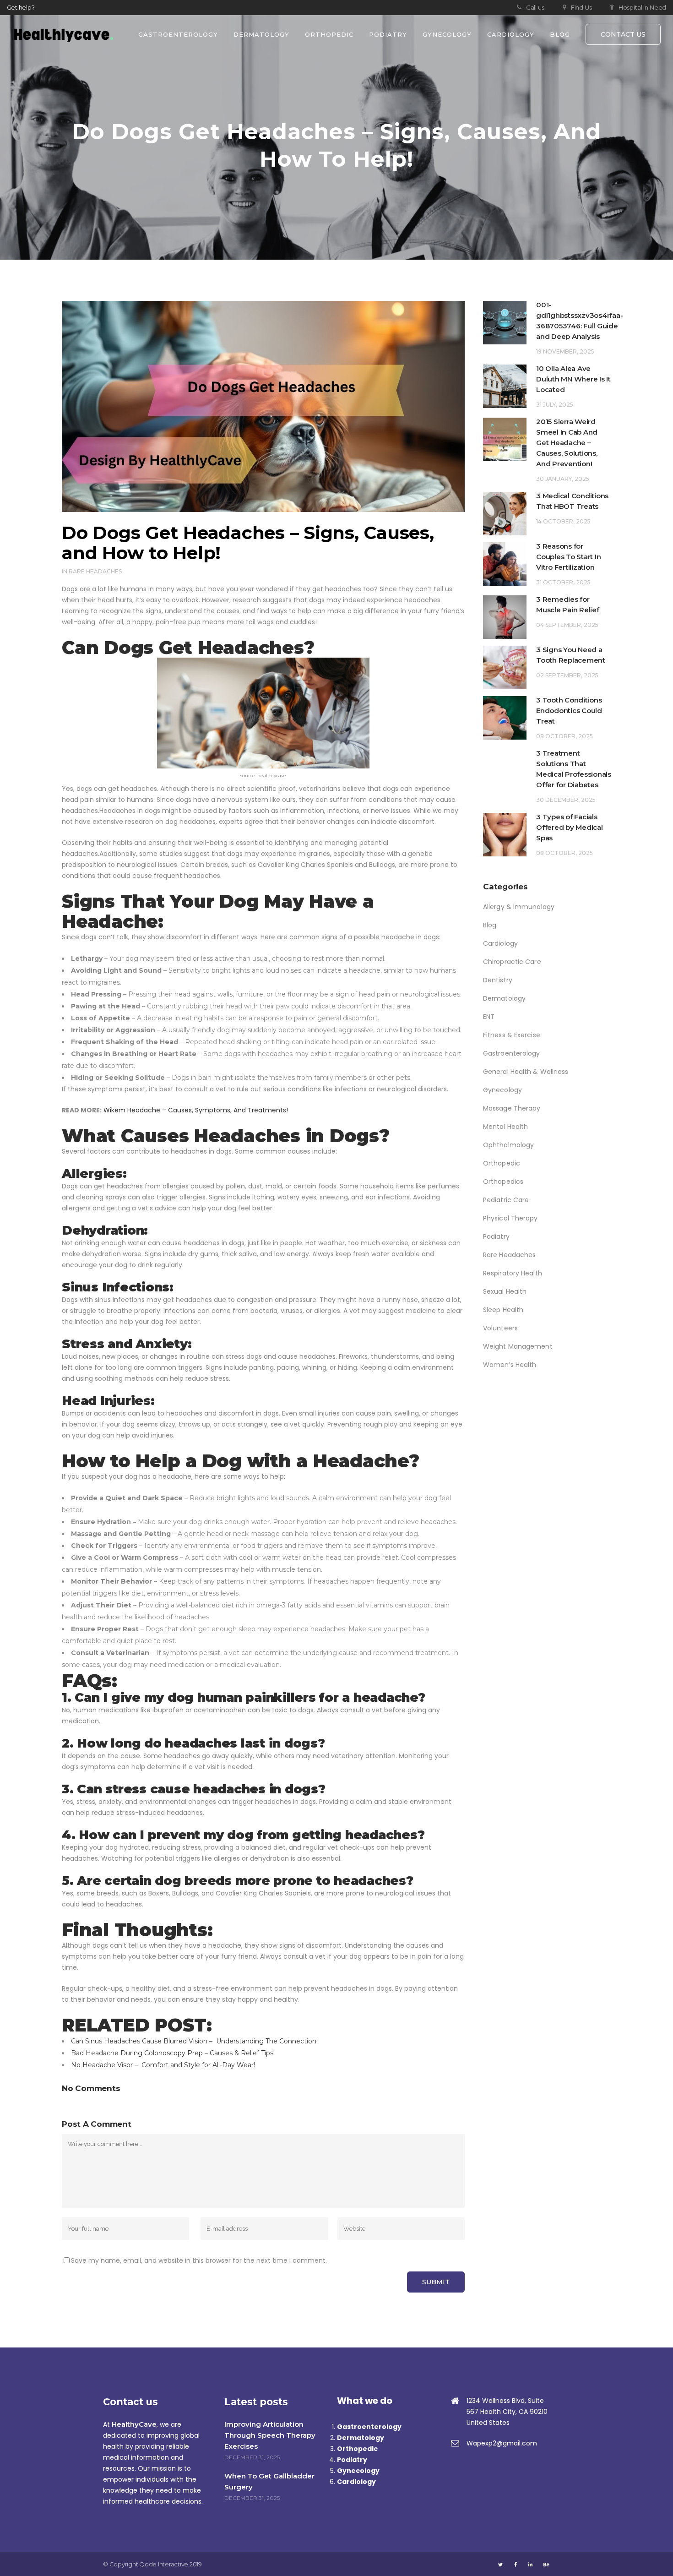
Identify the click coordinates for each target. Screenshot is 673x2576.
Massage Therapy (512, 1108)
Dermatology (504, 998)
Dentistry (498, 980)
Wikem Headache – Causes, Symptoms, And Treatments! (196, 1110)
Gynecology (502, 1090)
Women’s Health (510, 1365)
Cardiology (500, 943)
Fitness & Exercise (512, 1035)
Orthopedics (503, 1182)
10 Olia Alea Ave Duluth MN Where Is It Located (573, 379)
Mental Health (505, 1127)
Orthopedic (502, 1163)
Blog (490, 925)
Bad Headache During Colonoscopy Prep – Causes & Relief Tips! (173, 2053)
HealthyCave (134, 2424)
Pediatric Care (506, 1200)
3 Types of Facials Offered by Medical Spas (570, 827)
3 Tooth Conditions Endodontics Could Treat (569, 711)
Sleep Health (503, 1310)
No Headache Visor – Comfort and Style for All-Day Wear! (163, 2065)
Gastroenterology (512, 1053)
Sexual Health (505, 1291)
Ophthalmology (508, 1145)
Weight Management (518, 1346)
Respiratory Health (513, 1273)
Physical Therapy (510, 1218)
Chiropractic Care (512, 962)
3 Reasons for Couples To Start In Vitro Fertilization (568, 557)
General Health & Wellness (526, 1072)
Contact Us (623, 34)
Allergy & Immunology (519, 907)
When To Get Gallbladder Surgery (269, 2481)
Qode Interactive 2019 (171, 2564)
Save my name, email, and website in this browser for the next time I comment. (199, 2260)
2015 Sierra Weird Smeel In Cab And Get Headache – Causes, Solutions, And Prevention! (568, 443)
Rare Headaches (95, 571)
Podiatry (496, 1236)
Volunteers (500, 1328)
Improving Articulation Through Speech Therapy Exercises (270, 2435)
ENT (489, 1017)
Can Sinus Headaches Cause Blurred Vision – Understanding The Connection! (194, 2041)
